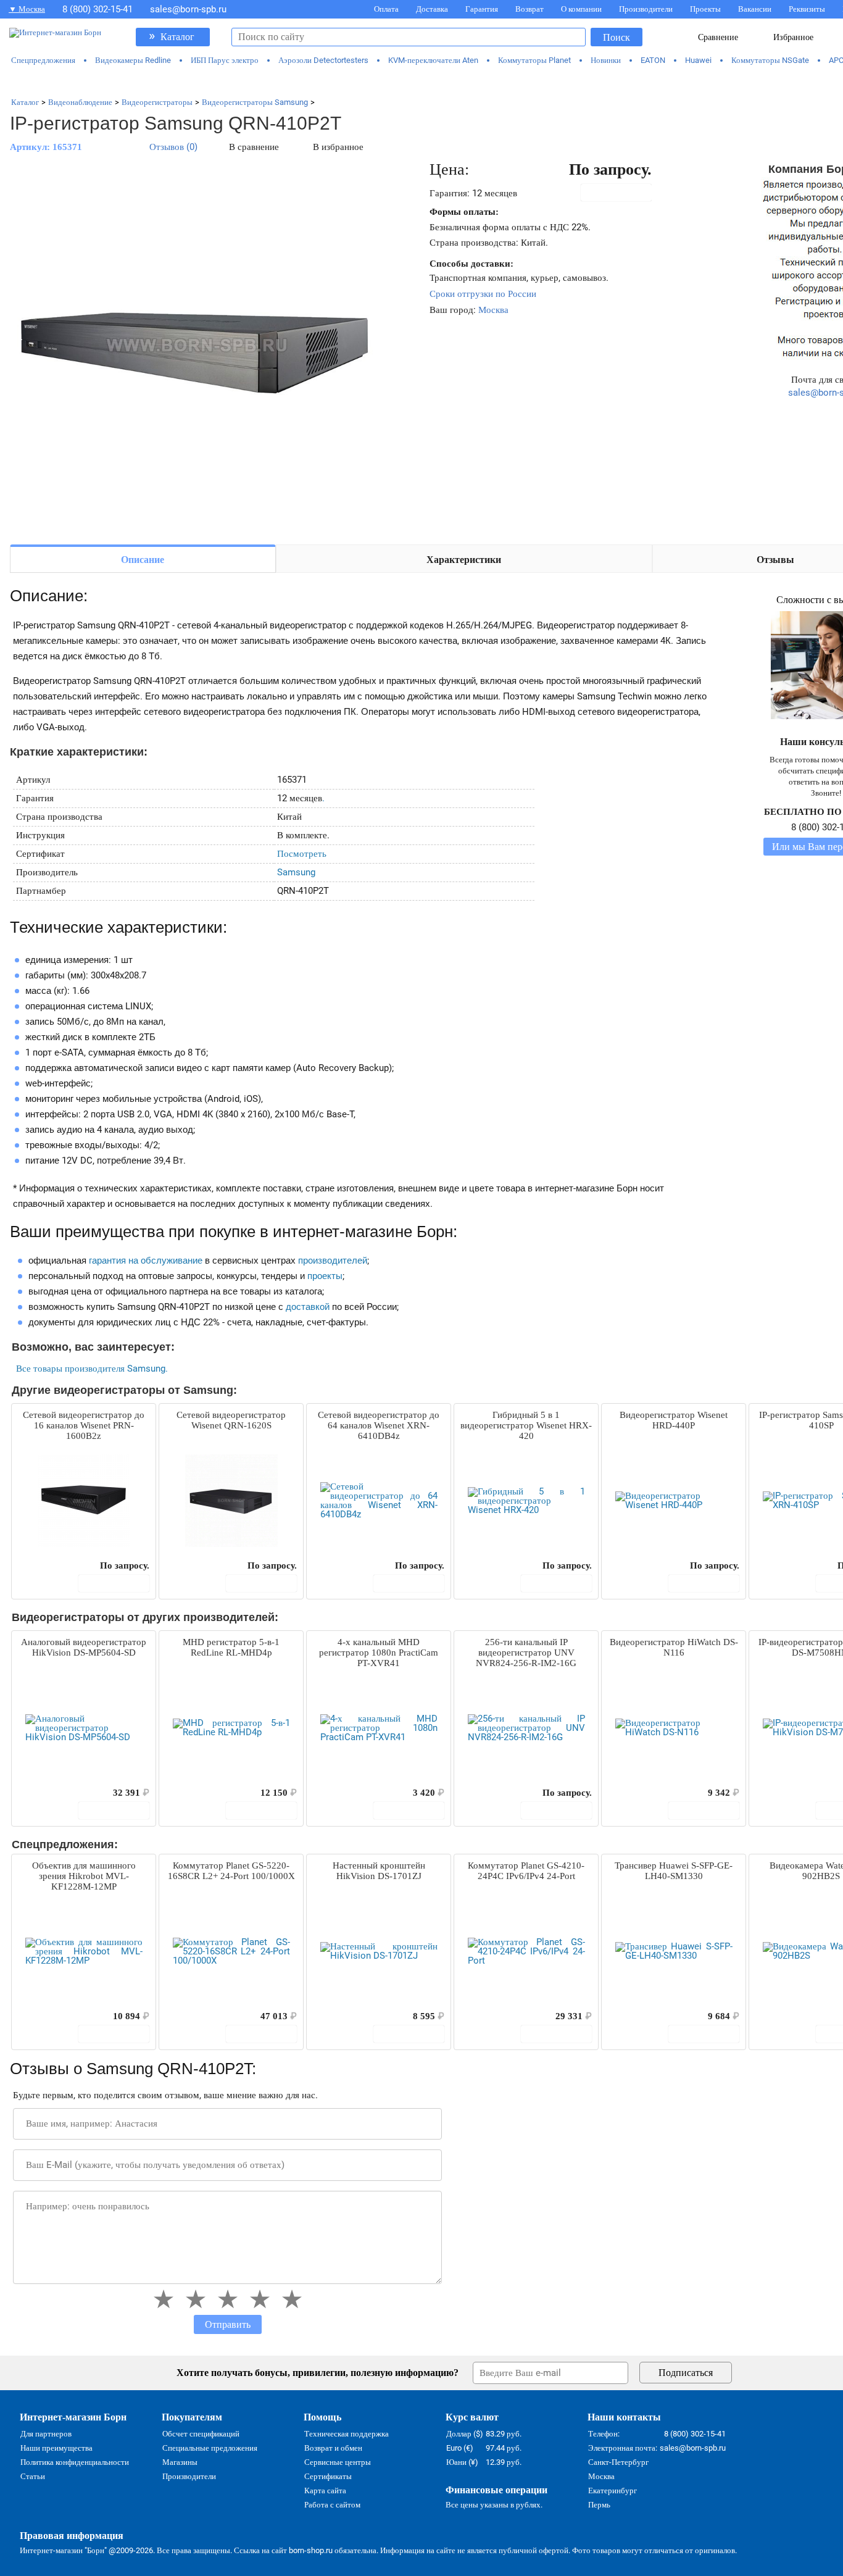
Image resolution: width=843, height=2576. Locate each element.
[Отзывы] (43, 1565)
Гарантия (482, 9)
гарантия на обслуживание (146, 1261)
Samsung (296, 872)
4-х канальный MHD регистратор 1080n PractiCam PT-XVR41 (379, 1653)
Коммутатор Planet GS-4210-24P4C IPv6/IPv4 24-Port (526, 1871)
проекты (325, 1276)
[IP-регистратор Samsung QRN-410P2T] (195, 347)
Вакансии (755, 9)
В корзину (623, 193)
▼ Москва (27, 9)
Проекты (705, 9)
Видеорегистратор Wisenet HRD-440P (674, 1420)
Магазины (180, 2462)
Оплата (386, 9)
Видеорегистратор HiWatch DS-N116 (674, 1647)
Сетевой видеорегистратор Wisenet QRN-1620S (231, 1420)
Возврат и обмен (333, 2448)
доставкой (308, 1307)
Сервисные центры (338, 2462)
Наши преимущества (56, 2448)
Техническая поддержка (347, 2434)
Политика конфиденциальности (75, 2462)
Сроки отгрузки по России (483, 294)
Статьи (33, 2476)
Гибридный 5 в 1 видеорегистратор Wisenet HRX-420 (526, 1425)
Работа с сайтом (332, 2505)
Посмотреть (302, 854)
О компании (581, 9)
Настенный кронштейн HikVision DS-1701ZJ (379, 1871)
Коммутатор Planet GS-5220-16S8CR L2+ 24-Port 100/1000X (231, 1871)
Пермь (599, 2505)
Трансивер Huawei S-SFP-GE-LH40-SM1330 (674, 1871)
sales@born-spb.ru (188, 9)
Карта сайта (325, 2491)
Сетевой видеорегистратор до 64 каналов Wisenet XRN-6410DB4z (379, 1425)
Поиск (617, 37)
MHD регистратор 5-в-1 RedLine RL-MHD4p (231, 1647)
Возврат (529, 9)
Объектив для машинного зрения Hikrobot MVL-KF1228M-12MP (84, 1876)
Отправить (228, 2324)
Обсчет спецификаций (201, 2434)
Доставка (432, 9)
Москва (493, 310)
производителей (333, 1261)
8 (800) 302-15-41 (98, 9)
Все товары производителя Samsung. (92, 1369)
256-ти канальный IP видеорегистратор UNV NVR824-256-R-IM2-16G (526, 1653)
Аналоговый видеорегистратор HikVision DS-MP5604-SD (84, 1647)
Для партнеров (46, 2434)
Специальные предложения (210, 2448)
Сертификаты (328, 2476)
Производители (646, 9)
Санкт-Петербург (618, 2462)
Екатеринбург (613, 2491)
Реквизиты (807, 9)
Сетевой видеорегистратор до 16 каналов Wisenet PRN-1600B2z (84, 1425)
